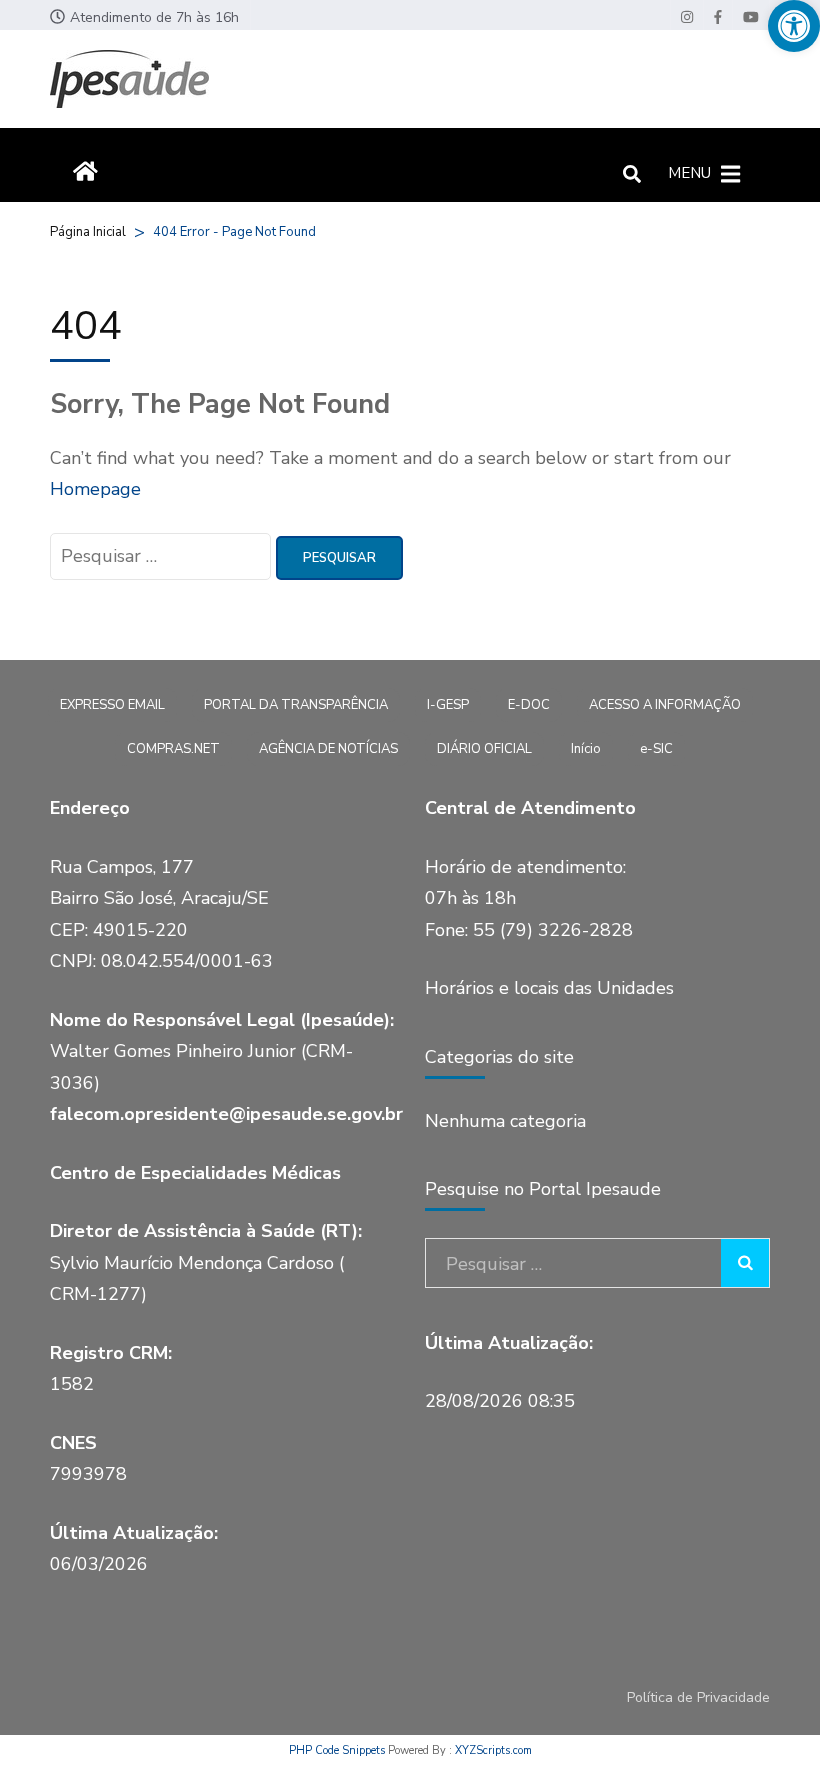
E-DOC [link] (529, 705)
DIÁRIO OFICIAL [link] (484, 749)
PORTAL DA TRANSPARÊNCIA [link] (296, 705)
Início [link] (586, 749)
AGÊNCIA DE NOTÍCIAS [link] (328, 749)
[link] (794, 26)
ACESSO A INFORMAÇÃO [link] (665, 705)
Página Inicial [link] (88, 232)
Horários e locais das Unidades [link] (549, 988)
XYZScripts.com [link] (493, 1750)
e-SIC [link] (656, 749)
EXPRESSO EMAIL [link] (112, 705)
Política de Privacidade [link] (698, 1698)
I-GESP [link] (448, 705)
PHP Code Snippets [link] (337, 1750)
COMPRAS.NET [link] (173, 749)
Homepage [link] (95, 489)
